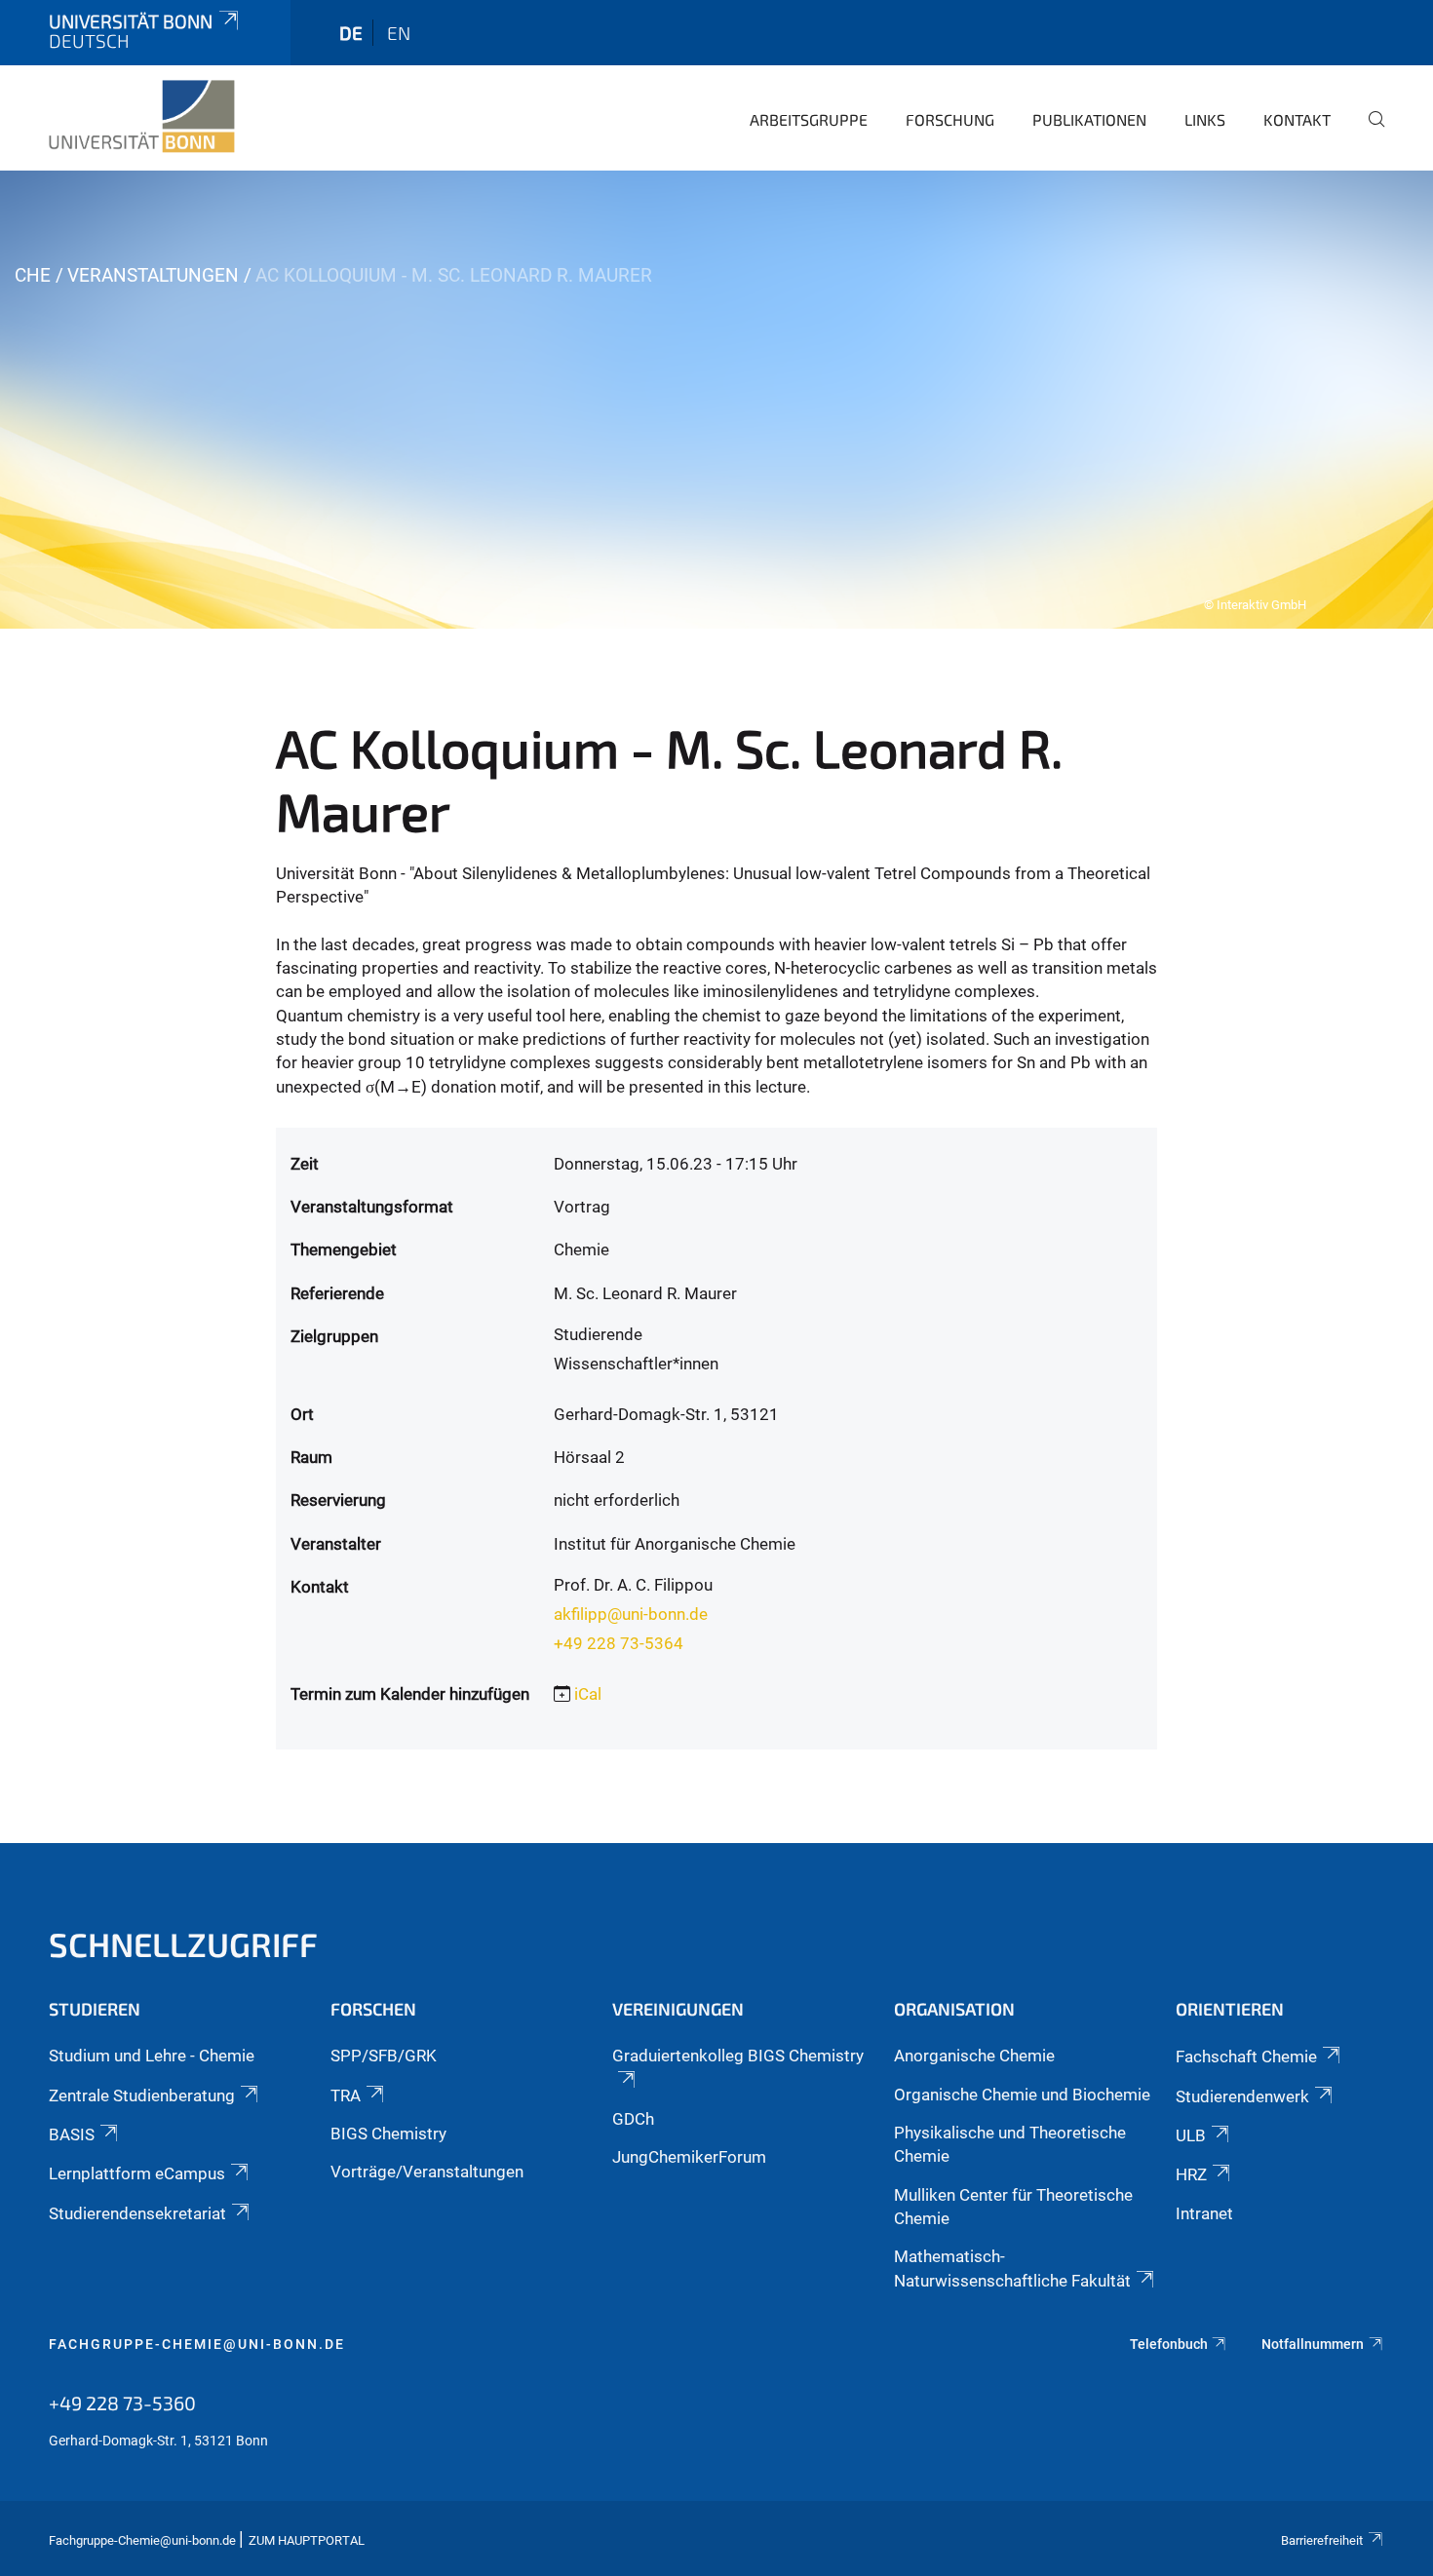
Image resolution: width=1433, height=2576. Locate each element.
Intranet (1204, 2213)
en (399, 33)
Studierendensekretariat (137, 2213)
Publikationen (1089, 119)
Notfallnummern (1313, 2344)
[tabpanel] (716, 400)
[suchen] (1369, 133)
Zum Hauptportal (307, 2540)
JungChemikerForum (689, 2157)
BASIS (72, 2134)
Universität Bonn (131, 21)
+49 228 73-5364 (619, 1643)
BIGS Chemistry (388, 2134)
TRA (346, 2095)
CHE (33, 275)
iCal (588, 1694)
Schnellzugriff (183, 1944)
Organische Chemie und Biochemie (1022, 2095)
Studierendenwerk (1242, 2096)
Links (1205, 119)
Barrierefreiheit (1322, 2540)
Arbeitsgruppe (809, 119)
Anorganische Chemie (974, 2056)
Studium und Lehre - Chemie (152, 2056)
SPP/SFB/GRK (384, 2056)
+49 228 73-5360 (122, 2403)
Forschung (950, 119)
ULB (1191, 2135)
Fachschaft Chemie (1246, 2057)
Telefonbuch (1169, 2344)
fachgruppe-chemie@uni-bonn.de (197, 2344)
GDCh (633, 2119)
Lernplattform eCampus (137, 2173)
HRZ (1191, 2174)
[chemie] (142, 117)
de (351, 33)
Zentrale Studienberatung (142, 2095)
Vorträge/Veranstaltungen (427, 2172)
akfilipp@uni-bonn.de (631, 1614)
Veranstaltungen (153, 275)
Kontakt (1297, 119)
